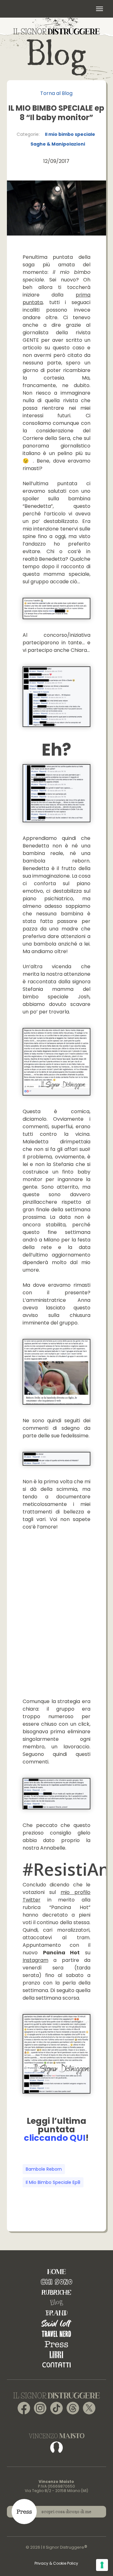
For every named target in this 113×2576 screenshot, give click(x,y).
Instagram (35, 1960)
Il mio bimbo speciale (70, 134)
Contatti (56, 2365)
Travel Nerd (56, 2334)
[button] (100, 9)
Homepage (56, 2271)
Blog (56, 2303)
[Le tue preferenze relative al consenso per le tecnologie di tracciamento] (102, 2565)
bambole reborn (44, 2169)
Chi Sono (56, 2282)
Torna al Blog (56, 93)
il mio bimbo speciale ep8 (53, 2182)
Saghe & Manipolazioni (58, 144)
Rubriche (56, 2292)
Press (56, 2344)
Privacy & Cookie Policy (56, 2563)
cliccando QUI (55, 2138)
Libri (56, 2354)
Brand (56, 2313)
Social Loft (56, 2323)
